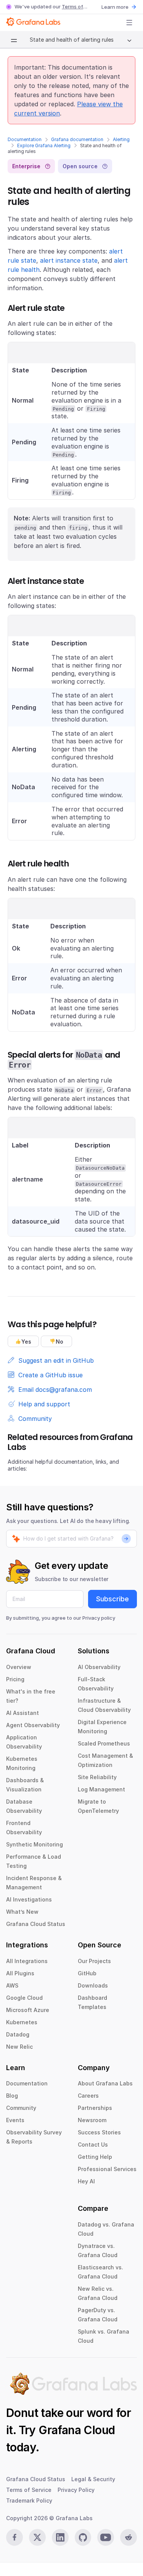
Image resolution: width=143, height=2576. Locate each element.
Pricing (15, 1679)
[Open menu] (129, 23)
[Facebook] (14, 2537)
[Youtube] (106, 2537)
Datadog (18, 2034)
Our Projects (94, 1961)
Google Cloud (24, 1998)
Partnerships (95, 2108)
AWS (12, 1985)
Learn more (115, 7)
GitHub (87, 1973)
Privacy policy (99, 1618)
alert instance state (69, 260)
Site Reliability (97, 1777)
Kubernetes (22, 2022)
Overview (19, 1667)
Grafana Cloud (77, 2430)
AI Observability (99, 1667)
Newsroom (92, 2120)
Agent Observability (33, 1725)
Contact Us (93, 2144)
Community (21, 2108)
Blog (12, 2096)
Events (15, 2120)
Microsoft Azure (28, 2010)
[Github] (83, 2537)
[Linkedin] (60, 2537)
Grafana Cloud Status (36, 1924)
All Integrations (27, 1961)
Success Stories (99, 2132)
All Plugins (20, 1973)
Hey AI (86, 2181)
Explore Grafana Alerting (44, 145)
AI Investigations (29, 1899)
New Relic (19, 2047)
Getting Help (95, 2157)
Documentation (25, 139)
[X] (37, 2537)
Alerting (121, 139)
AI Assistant (22, 1713)
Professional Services (107, 2169)
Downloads (93, 1985)
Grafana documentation (77, 139)
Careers (88, 2096)
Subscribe (112, 1599)
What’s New (22, 1912)
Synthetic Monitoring (35, 1844)
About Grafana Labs (105, 2083)
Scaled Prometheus (104, 1743)
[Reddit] (129, 2537)
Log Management (101, 1789)
